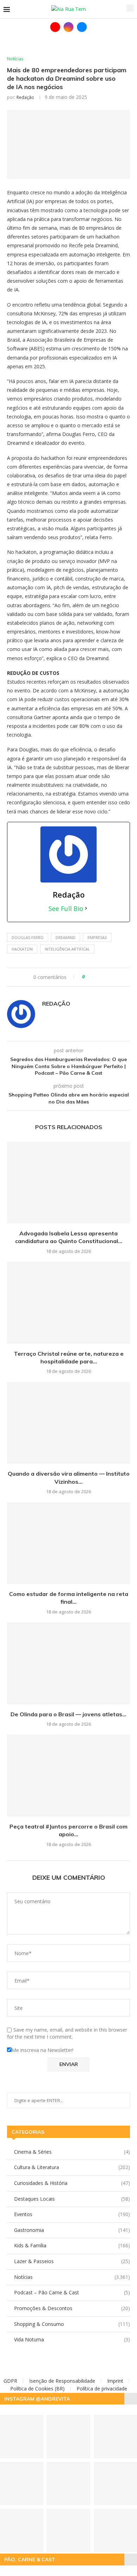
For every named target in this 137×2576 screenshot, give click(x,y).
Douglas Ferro (28, 937)
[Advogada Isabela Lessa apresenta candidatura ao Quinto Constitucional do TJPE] (68, 1183)
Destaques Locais (72, 2199)
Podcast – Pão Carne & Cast (72, 2292)
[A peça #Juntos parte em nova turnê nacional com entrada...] (68, 2530)
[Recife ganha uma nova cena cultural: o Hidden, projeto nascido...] (68, 2437)
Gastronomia (72, 2230)
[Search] (130, 8)
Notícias (72, 2277)
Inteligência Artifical (67, 949)
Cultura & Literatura (72, 2167)
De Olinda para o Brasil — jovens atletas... (68, 1714)
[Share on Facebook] (93, 977)
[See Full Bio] (86, 908)
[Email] (82, 27)
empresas (97, 937)
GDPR (10, 2381)
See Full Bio (66, 908)
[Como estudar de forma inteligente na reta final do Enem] (68, 1543)
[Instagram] (68, 27)
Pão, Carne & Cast (30, 2560)
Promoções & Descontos (72, 2308)
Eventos (72, 2214)
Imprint (115, 2381)
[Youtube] (55, 27)
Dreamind (66, 937)
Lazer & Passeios (72, 2261)
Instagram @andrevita (37, 2399)
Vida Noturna (72, 2339)
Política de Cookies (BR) (37, 2389)
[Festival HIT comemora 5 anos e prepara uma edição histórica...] (68, 2484)
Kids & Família (72, 2245)
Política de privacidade (102, 2389)
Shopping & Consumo (72, 2324)
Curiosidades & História (72, 2183)
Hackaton (22, 949)
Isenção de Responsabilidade (62, 2381)
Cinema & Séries (72, 2152)
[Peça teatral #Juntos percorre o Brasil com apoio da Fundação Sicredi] (68, 1775)
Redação (25, 97)
